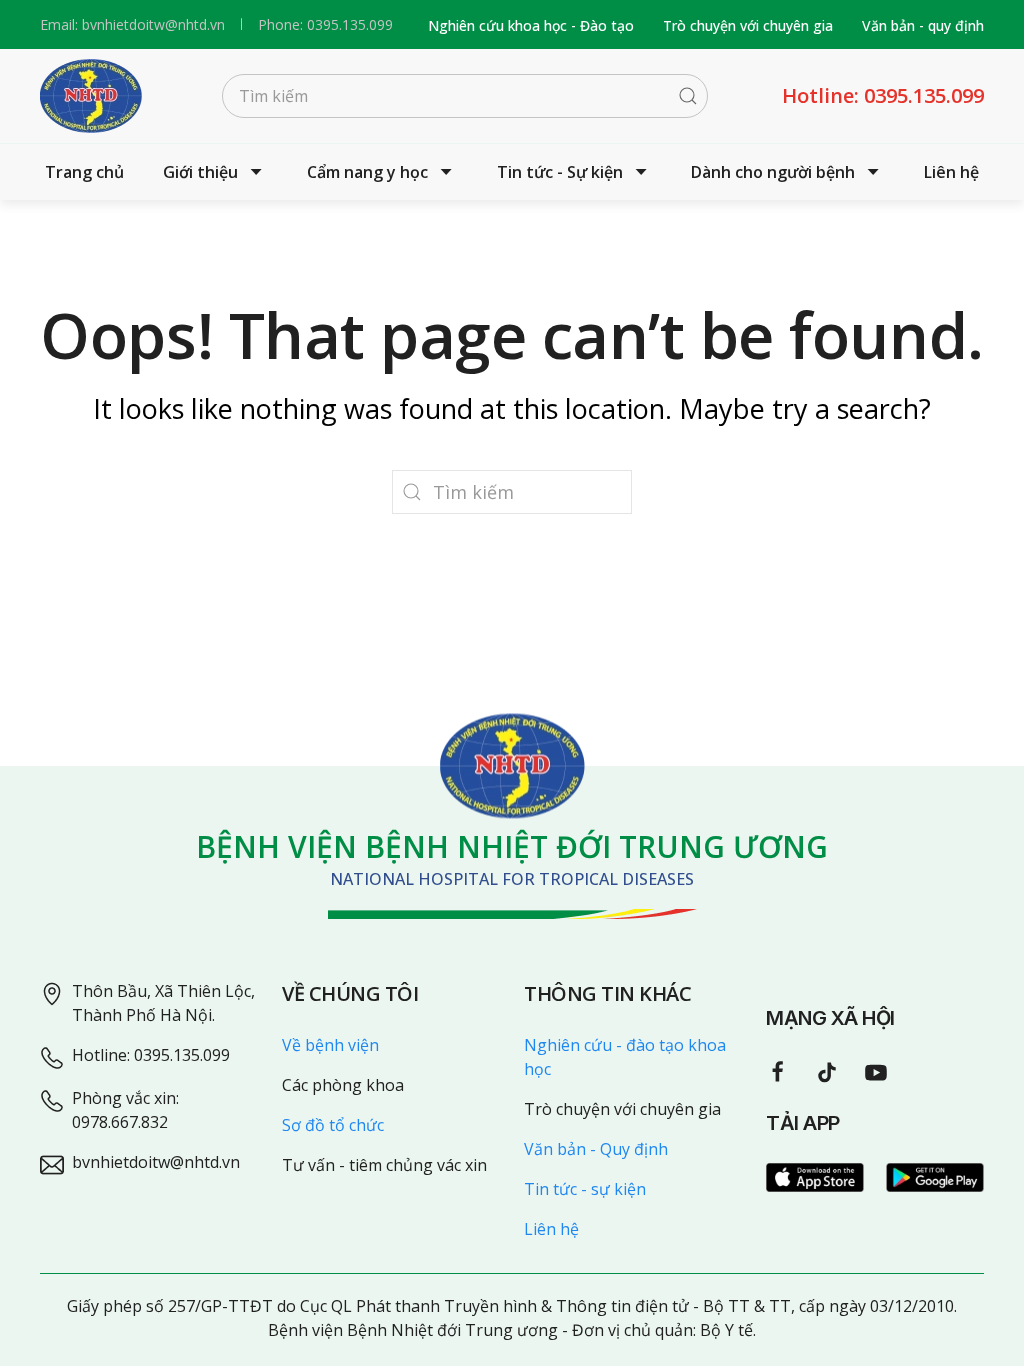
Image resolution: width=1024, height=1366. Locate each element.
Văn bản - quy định (923, 25)
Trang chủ (84, 172)
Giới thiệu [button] (200, 172)
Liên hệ (951, 172)
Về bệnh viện (330, 1045)
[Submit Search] (688, 96)
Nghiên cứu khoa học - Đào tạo (531, 25)
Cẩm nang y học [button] (367, 172)
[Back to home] (91, 96)
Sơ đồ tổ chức (333, 1125)
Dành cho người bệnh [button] (773, 172)
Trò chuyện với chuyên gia (748, 25)
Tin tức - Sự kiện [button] (560, 172)
